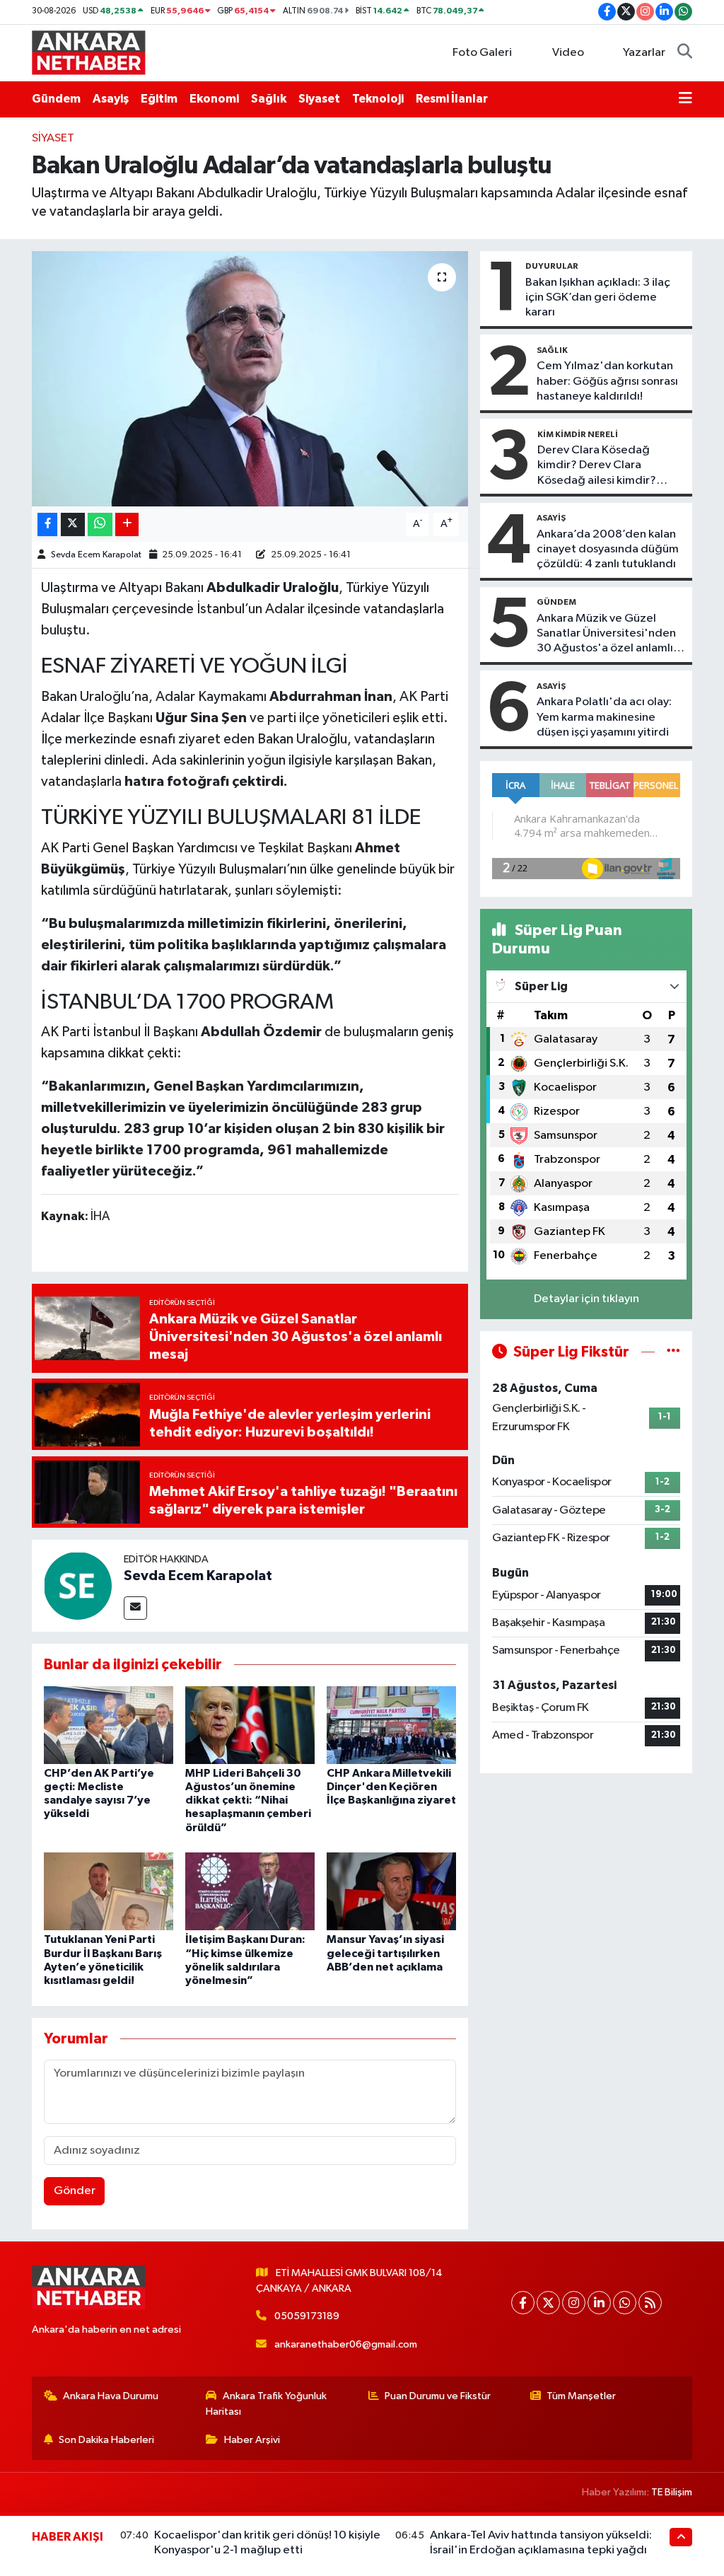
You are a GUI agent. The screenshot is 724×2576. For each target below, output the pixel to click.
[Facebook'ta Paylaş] (47, 524)
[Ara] (685, 53)
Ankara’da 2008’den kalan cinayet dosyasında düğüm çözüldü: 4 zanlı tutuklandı (608, 550)
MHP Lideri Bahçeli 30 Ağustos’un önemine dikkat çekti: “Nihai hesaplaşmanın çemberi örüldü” (248, 1800)
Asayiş (111, 99)
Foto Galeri (482, 53)
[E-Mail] (135, 1608)
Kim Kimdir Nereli (578, 434)
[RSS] (650, 2303)
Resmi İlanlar (452, 99)
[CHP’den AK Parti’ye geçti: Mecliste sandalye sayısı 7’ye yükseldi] (109, 1725)
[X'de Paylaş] (73, 524)
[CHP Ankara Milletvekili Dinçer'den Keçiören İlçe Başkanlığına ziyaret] (391, 1725)
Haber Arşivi (252, 2440)
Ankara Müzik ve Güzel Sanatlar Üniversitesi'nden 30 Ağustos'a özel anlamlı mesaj (606, 634)
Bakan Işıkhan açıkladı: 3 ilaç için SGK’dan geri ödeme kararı (598, 298)
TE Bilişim (672, 2492)
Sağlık (269, 99)
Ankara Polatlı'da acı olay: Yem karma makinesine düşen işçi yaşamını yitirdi (604, 717)
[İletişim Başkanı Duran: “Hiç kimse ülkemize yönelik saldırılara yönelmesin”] (250, 1891)
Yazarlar (644, 53)
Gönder (75, 2191)
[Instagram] (574, 2303)
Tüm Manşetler (581, 2396)
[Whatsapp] (625, 2303)
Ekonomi (214, 99)
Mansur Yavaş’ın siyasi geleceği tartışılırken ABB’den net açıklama (385, 1953)
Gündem (56, 99)
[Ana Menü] (685, 99)
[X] (548, 2303)
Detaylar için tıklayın (586, 1299)
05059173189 (307, 2316)
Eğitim (159, 99)
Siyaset (319, 99)
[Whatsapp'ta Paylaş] (100, 524)
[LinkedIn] (599, 2303)
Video (568, 53)
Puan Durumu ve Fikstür (438, 2396)
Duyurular (552, 266)
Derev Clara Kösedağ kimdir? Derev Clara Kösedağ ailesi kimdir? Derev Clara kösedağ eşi (601, 466)
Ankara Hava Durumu (111, 2396)
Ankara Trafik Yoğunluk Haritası (266, 2404)
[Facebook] (523, 2303)
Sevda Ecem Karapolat (96, 555)
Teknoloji (378, 99)
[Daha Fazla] (127, 524)
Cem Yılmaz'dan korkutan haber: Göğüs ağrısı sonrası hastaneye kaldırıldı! (607, 381)
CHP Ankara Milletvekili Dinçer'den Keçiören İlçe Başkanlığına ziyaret (391, 1787)
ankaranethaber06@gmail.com (346, 2344)
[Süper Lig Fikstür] (673, 1352)
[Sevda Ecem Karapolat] (78, 1585)
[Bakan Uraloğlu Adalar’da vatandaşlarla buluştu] (250, 379)
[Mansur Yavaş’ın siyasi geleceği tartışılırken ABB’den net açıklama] (391, 1891)
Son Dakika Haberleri (106, 2440)
